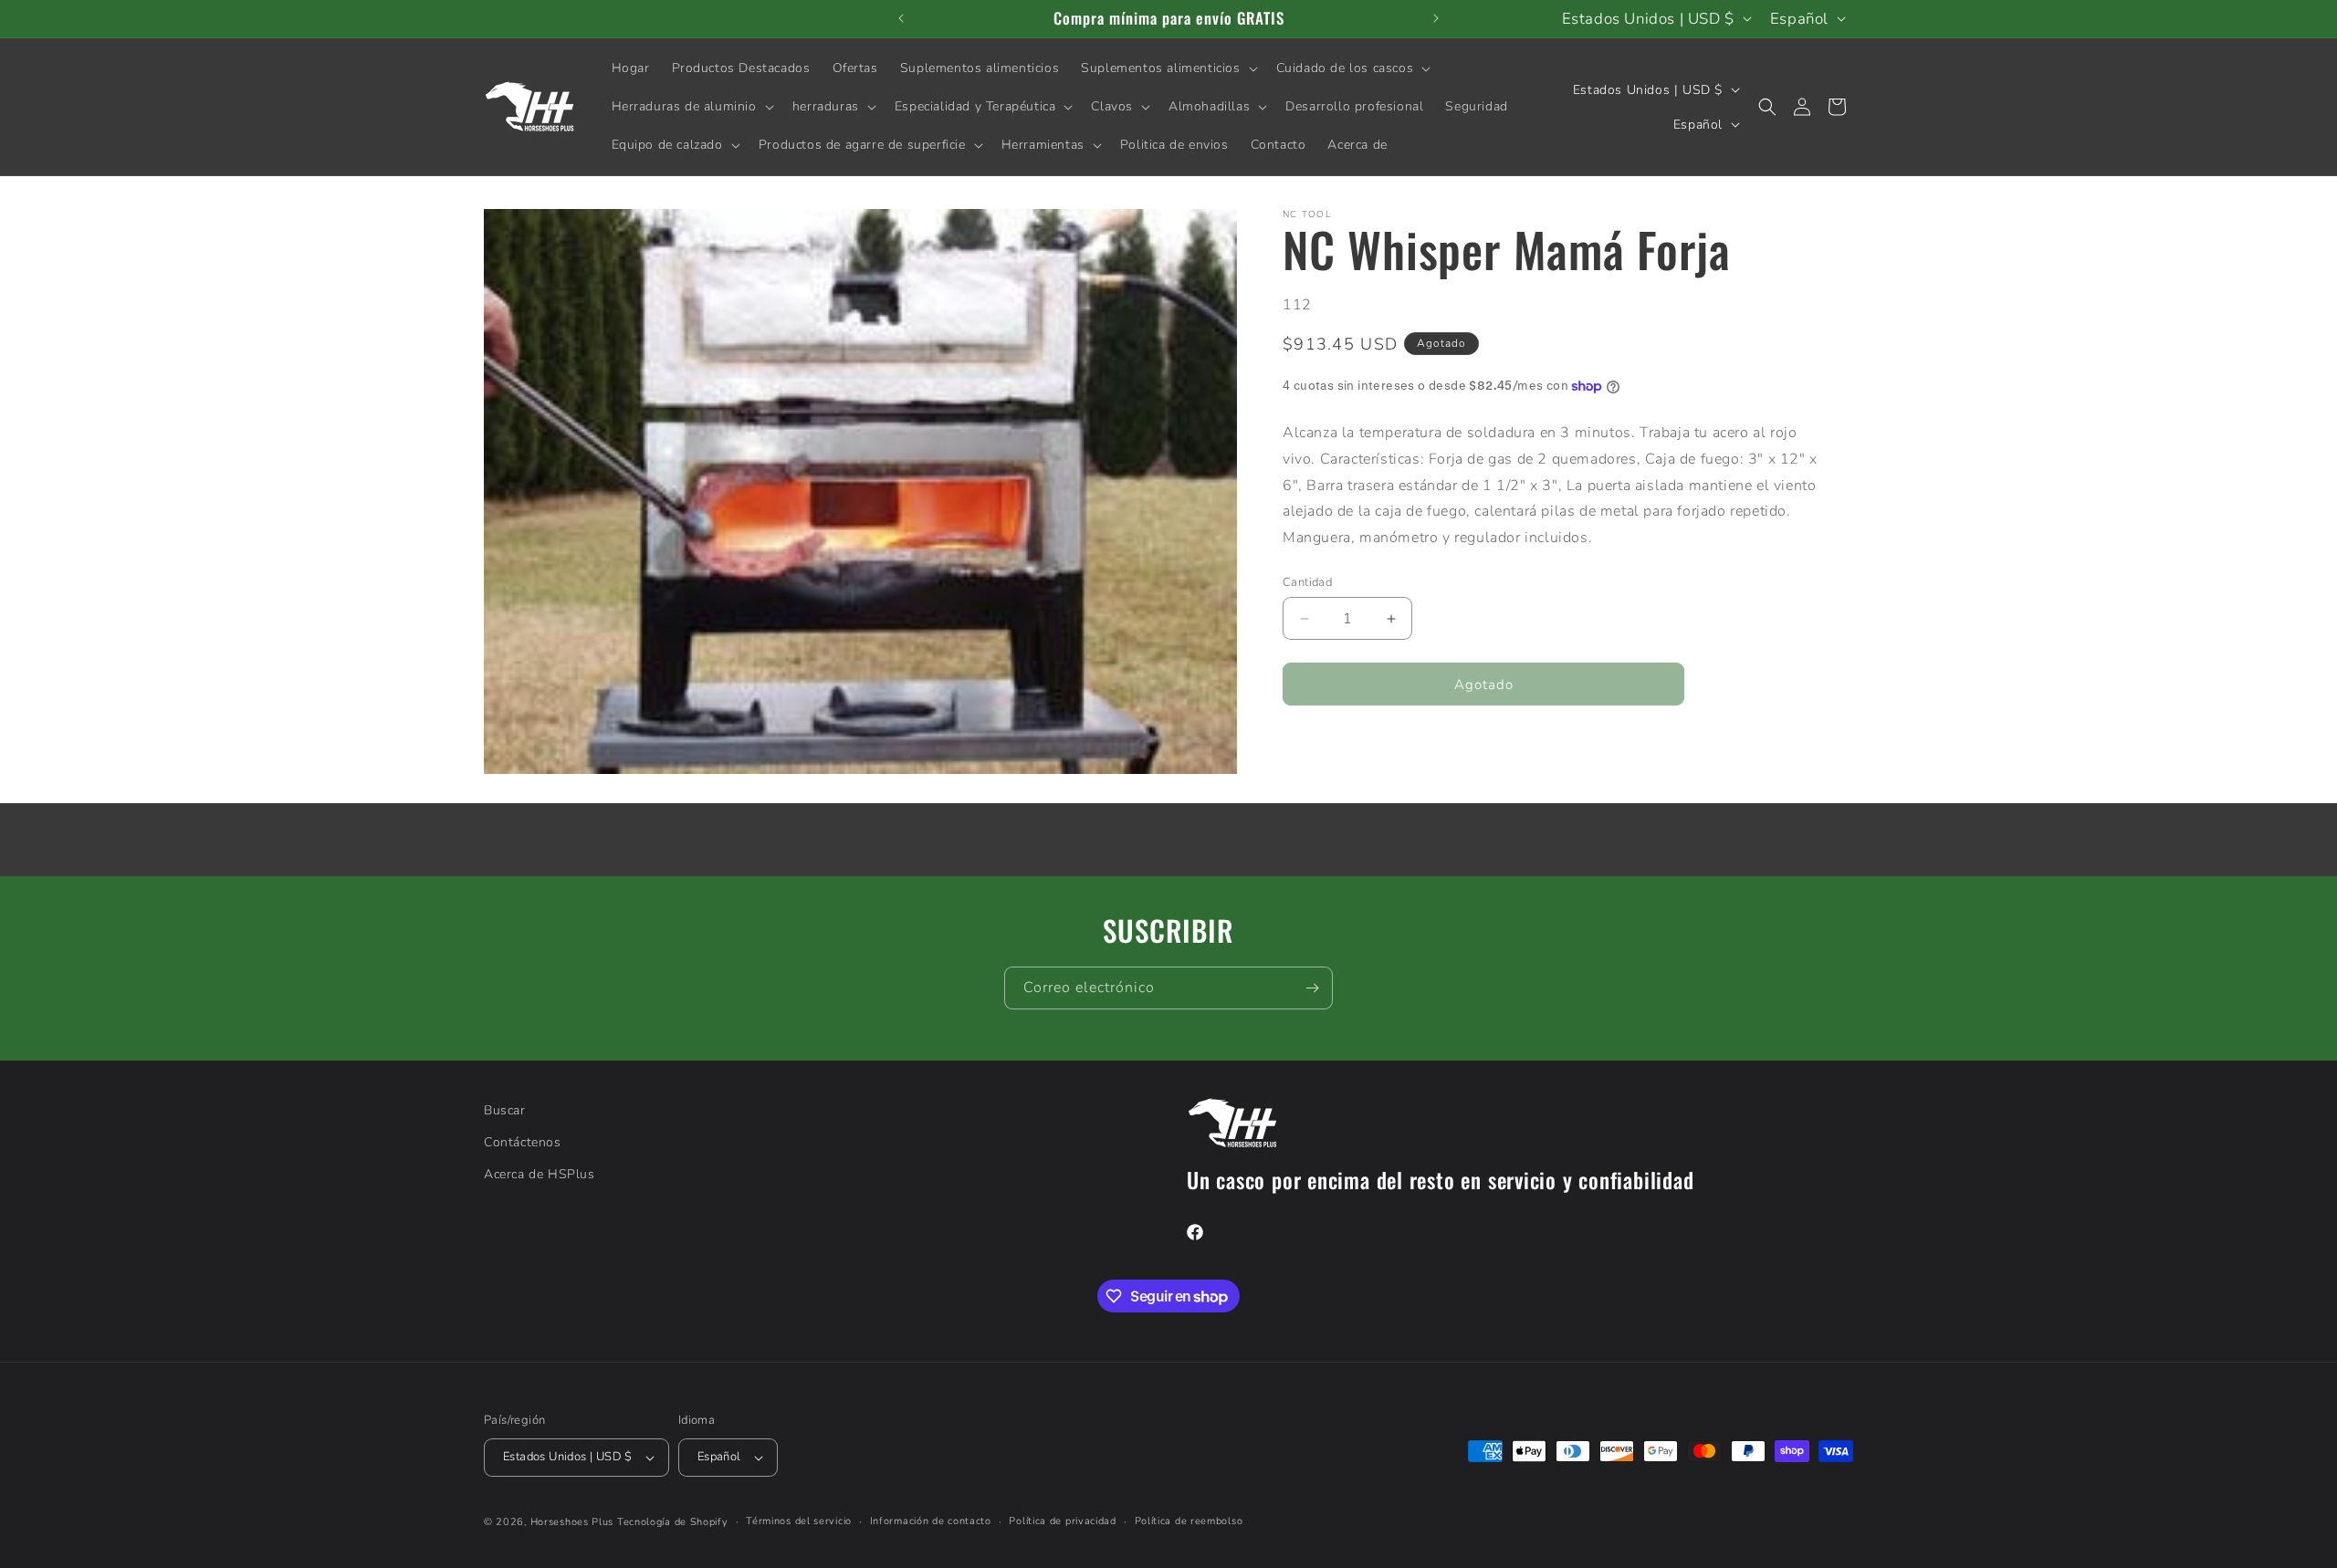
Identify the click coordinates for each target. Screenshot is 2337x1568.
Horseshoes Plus (572, 1522)
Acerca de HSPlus (540, 1174)
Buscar (505, 1110)
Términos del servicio (799, 1521)
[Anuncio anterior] (901, 18)
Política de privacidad (1062, 1521)
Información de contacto (931, 1521)
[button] (1167, 68)
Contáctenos (523, 1142)
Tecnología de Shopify (673, 1522)
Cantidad (1307, 582)
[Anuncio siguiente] (1436, 18)
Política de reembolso (1189, 1521)
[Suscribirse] (1312, 988)
